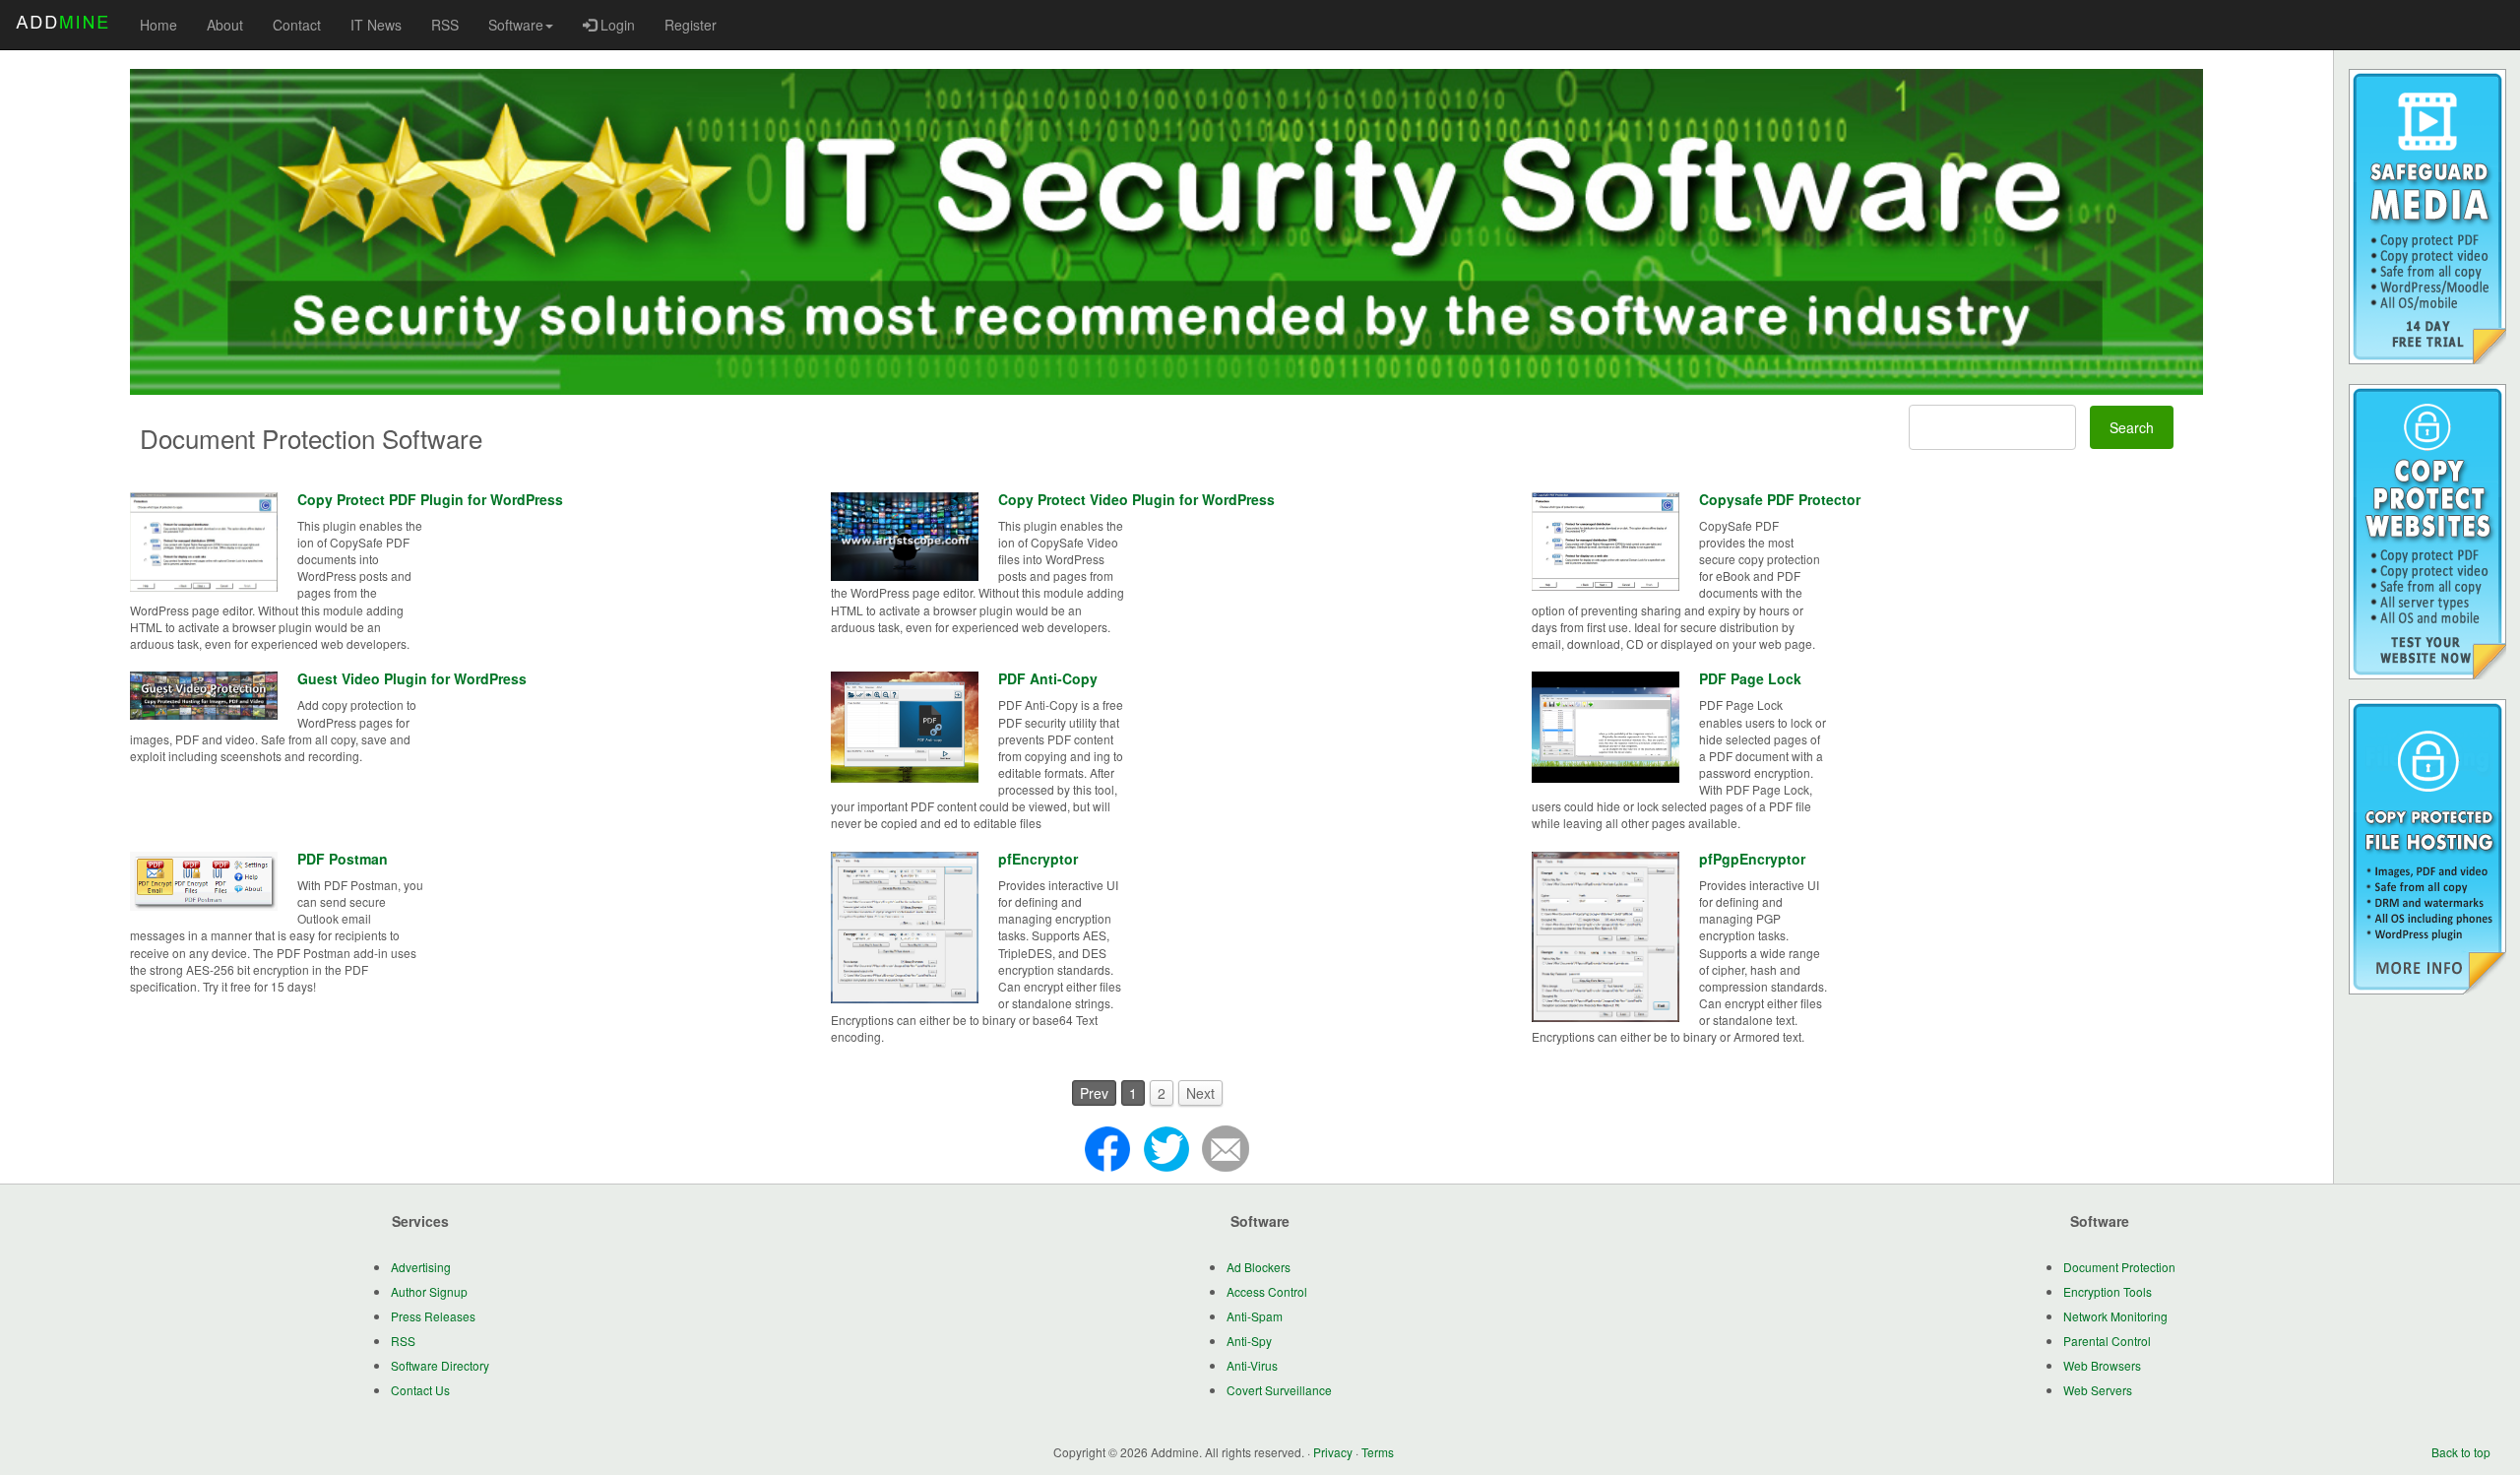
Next (1200, 1093)
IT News (376, 25)
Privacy (1333, 1452)
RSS (445, 25)
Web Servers (2098, 1390)
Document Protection (2119, 1267)
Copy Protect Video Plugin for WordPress (1136, 499)
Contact (297, 25)
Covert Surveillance (1279, 1390)
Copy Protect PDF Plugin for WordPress (430, 499)
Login (616, 25)
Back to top (2461, 1452)
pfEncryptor (1038, 859)
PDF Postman (343, 859)
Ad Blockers (1259, 1267)
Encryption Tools (2108, 1291)
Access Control (1267, 1291)
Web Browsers (2102, 1365)
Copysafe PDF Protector (1780, 499)
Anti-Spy (1249, 1341)
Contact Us (420, 1390)
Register (691, 25)
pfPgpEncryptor (1752, 859)
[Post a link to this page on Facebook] (1107, 1147)
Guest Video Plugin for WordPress (412, 678)
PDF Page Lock (1750, 678)
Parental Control (2107, 1341)
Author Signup (429, 1291)
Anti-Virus (1252, 1365)
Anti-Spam (1255, 1316)
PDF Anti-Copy (1048, 678)
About (225, 25)
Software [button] (516, 25)
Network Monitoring (2115, 1316)
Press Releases (433, 1316)
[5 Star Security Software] (1166, 232)
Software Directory (440, 1365)
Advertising (421, 1267)
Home (158, 25)
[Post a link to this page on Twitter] (1166, 1147)
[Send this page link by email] (1226, 1147)
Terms (1378, 1452)
